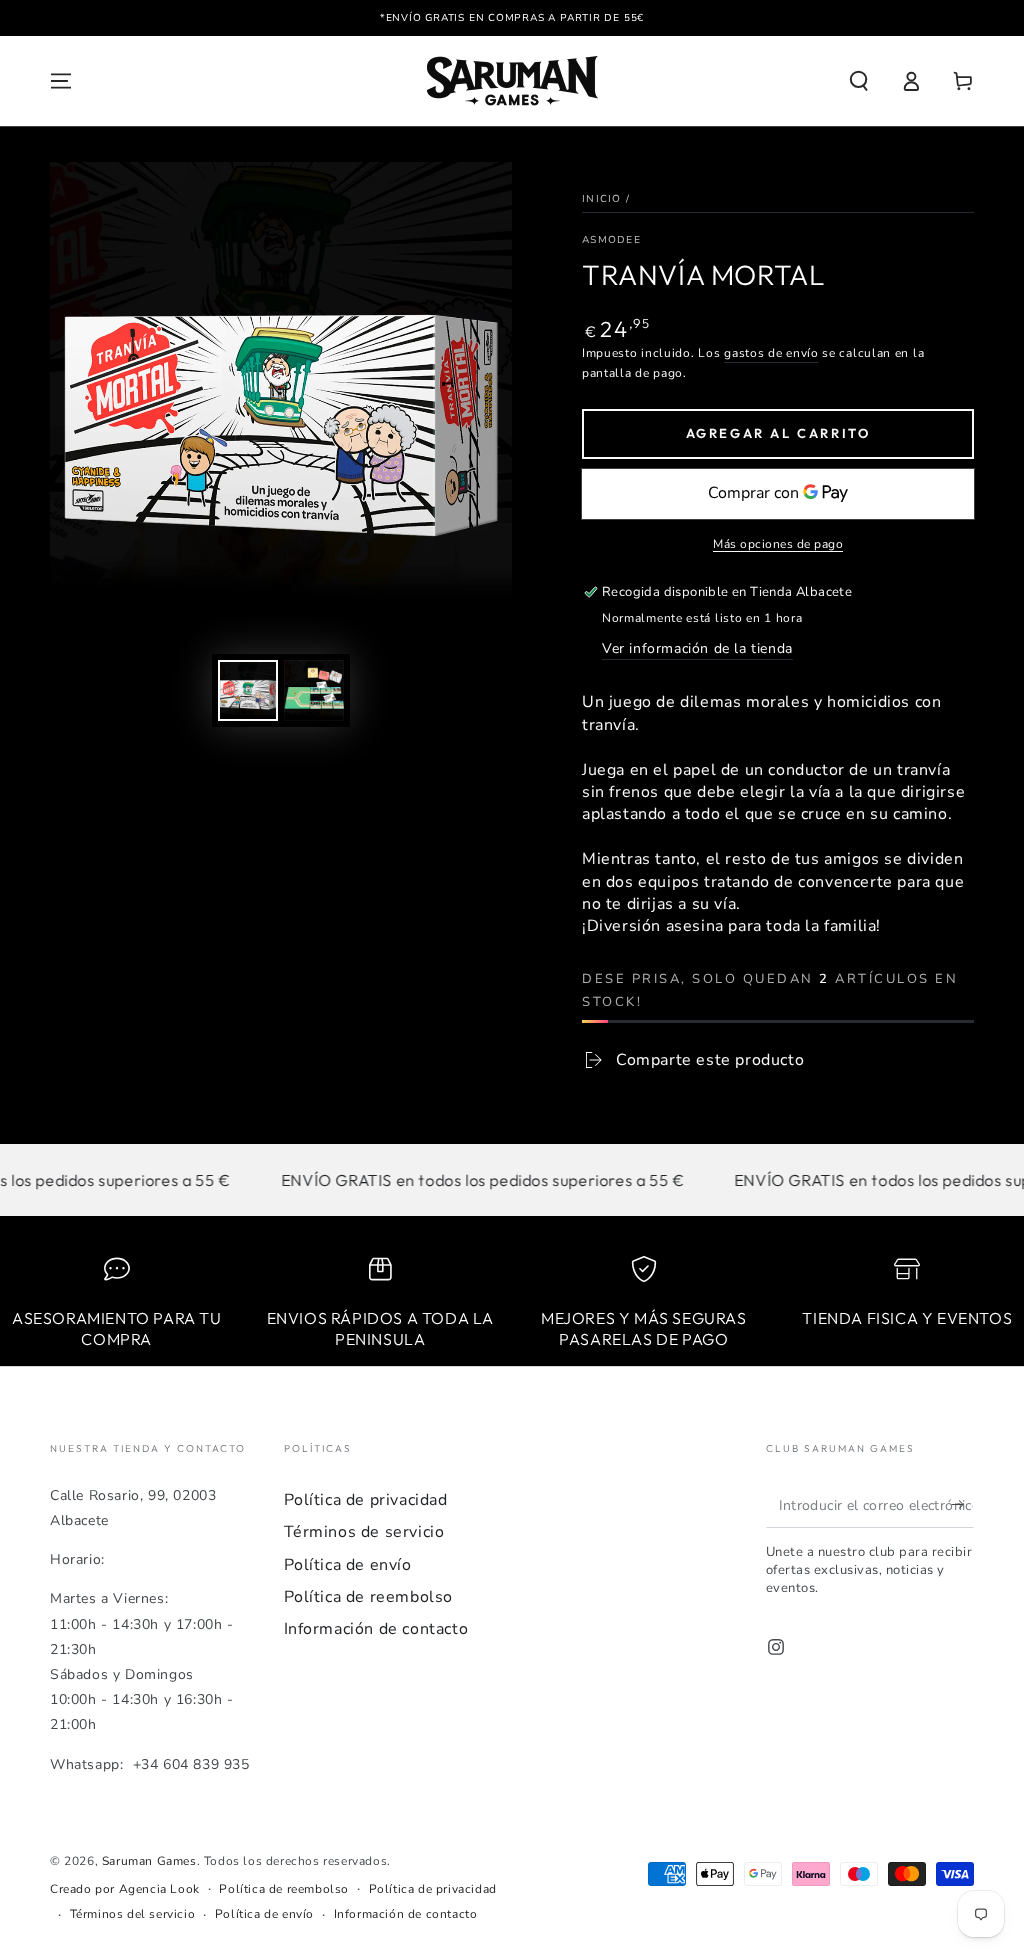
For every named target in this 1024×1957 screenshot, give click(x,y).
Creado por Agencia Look (125, 1889)
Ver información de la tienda (697, 648)
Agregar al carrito (778, 433)
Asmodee (611, 240)
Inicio (602, 199)
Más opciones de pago (778, 544)
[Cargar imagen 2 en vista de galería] (314, 690)
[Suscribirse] (962, 1505)
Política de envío (348, 1565)
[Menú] (61, 81)
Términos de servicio (364, 1532)
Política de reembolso (369, 1597)
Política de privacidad (366, 1500)
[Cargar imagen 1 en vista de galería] (248, 690)
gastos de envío (771, 353)
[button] (859, 81)
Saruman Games (149, 1861)
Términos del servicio (133, 1914)
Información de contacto (376, 1629)
